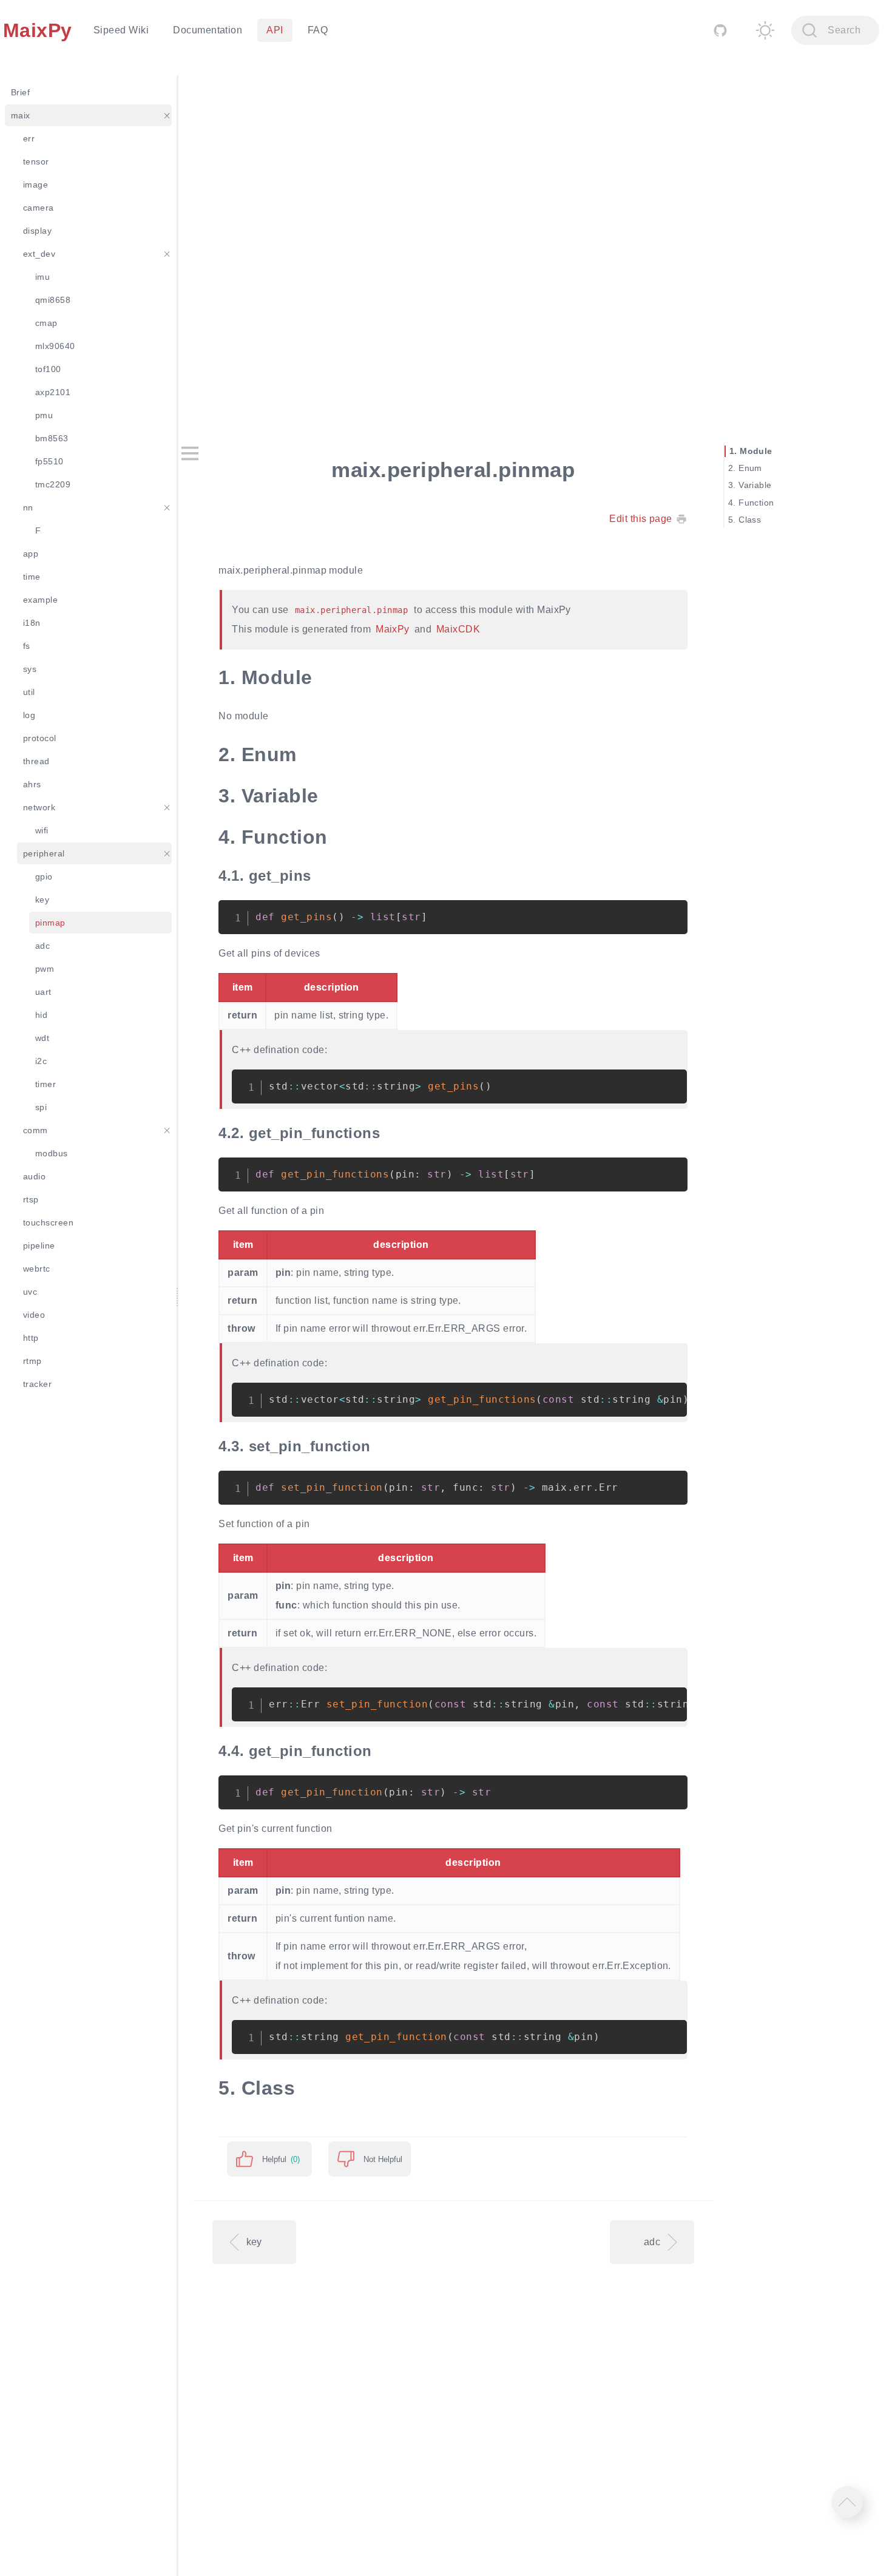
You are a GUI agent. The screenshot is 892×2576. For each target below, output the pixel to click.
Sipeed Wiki (121, 30)
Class (750, 520)
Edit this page (641, 519)
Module (756, 452)
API (275, 30)
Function (756, 503)
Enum (750, 469)
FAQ (318, 30)
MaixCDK (458, 629)
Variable (755, 486)
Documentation (208, 30)
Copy (669, 916)
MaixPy (393, 629)
